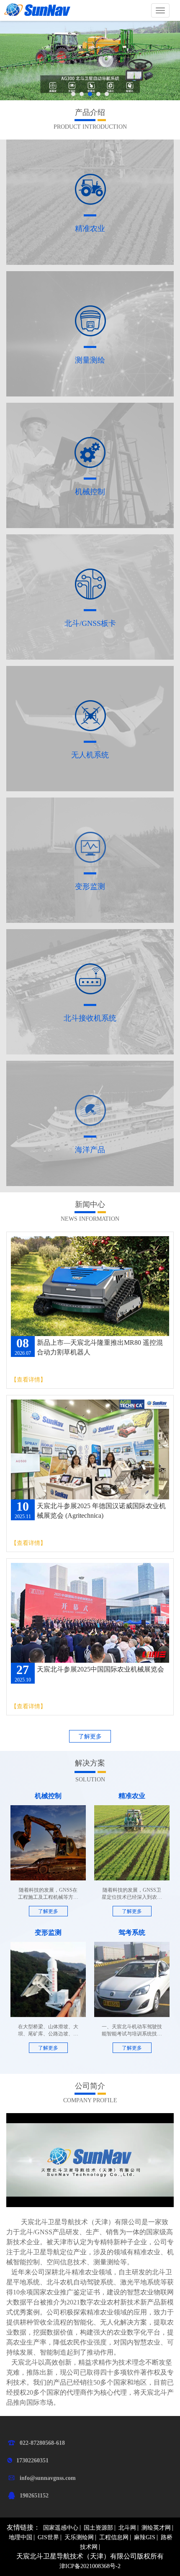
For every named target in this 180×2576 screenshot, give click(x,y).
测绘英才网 (156, 2528)
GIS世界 (48, 2537)
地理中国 (21, 2537)
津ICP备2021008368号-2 (90, 2566)
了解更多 (90, 1736)
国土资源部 (98, 2528)
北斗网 (127, 2528)
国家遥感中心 (61, 2528)
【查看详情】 (28, 1380)
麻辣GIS (145, 2537)
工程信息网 (114, 2537)
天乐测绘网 (79, 2537)
